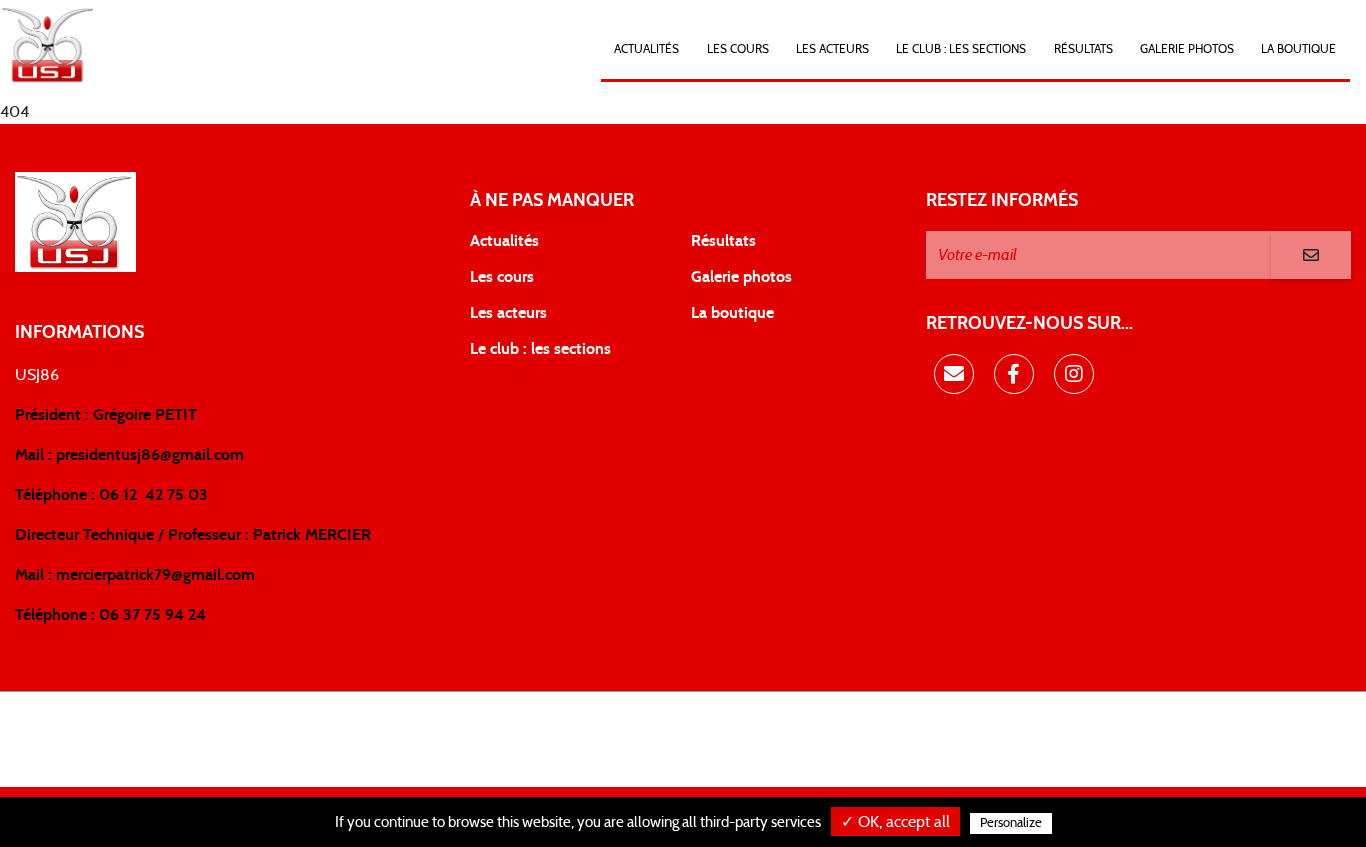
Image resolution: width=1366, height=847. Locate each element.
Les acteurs (832, 49)
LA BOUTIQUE (1298, 49)
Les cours (738, 49)
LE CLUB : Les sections (961, 49)
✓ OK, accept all (895, 822)
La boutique (732, 313)
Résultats (1083, 49)
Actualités (646, 49)
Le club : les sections (540, 349)
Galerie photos (1187, 49)
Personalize (1011, 823)
